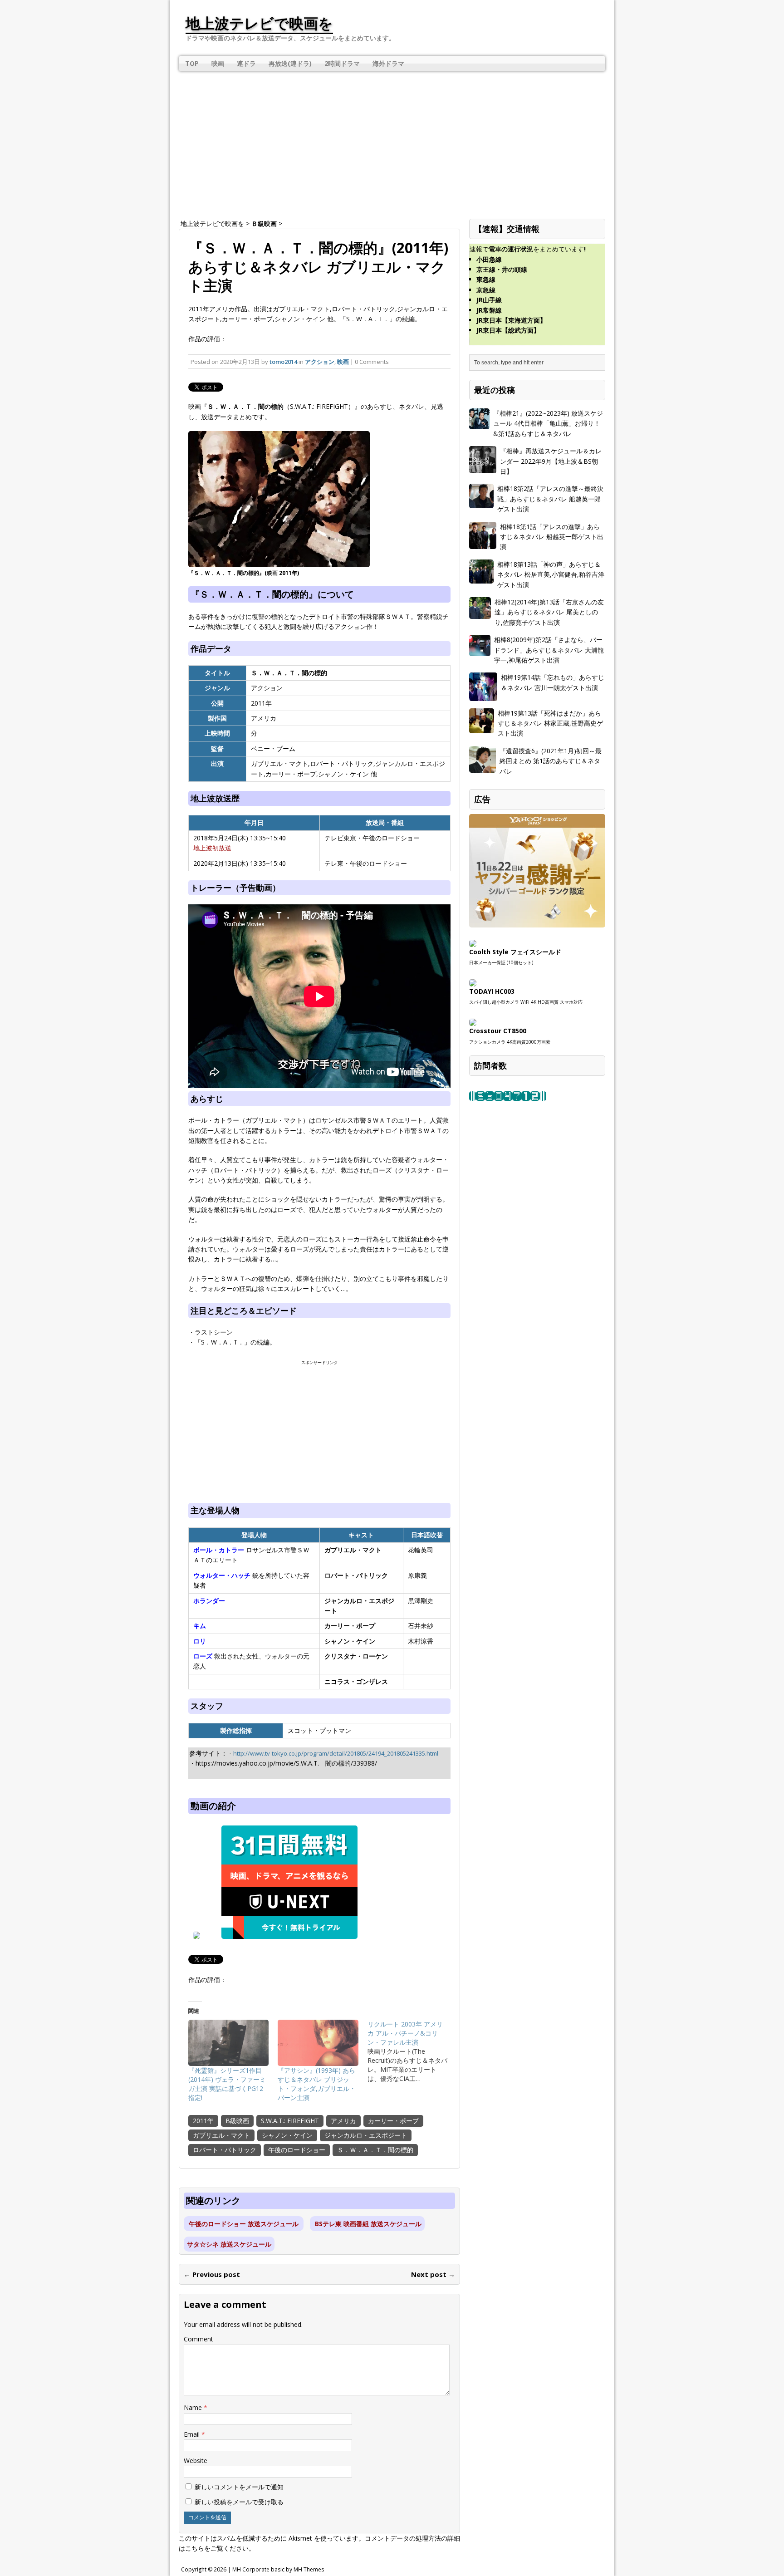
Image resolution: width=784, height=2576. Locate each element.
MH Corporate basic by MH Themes (278, 2569)
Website (196, 2461)
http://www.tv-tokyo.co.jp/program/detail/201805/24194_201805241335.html (336, 1753)
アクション (320, 362)
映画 (218, 63)
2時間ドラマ (342, 63)
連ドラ (246, 63)
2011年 (203, 2121)
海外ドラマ (388, 63)
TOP (192, 63)
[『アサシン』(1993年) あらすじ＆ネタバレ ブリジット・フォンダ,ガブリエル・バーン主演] (318, 2043)
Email (193, 2434)
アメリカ (343, 2121)
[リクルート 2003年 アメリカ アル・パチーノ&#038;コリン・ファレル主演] (412, 2051)
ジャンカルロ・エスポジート (366, 2135)
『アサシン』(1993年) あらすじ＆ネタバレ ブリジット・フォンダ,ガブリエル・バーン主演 (317, 2084)
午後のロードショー (297, 2150)
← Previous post (212, 2274)
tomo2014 (283, 362)
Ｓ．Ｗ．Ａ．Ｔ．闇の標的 (375, 2150)
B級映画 (237, 2121)
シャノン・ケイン (287, 2135)
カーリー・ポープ (393, 2121)
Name (194, 2407)
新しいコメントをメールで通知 (239, 2487)
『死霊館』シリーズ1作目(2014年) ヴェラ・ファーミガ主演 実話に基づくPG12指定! (227, 2084)
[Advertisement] (392, 139)
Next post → (433, 2274)
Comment (198, 2339)
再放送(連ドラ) (290, 63)
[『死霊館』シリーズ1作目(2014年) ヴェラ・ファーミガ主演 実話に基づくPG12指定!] (228, 2043)
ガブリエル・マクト (221, 2135)
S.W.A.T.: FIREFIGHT (290, 2121)
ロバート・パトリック (225, 2150)
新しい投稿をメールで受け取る (239, 2502)
